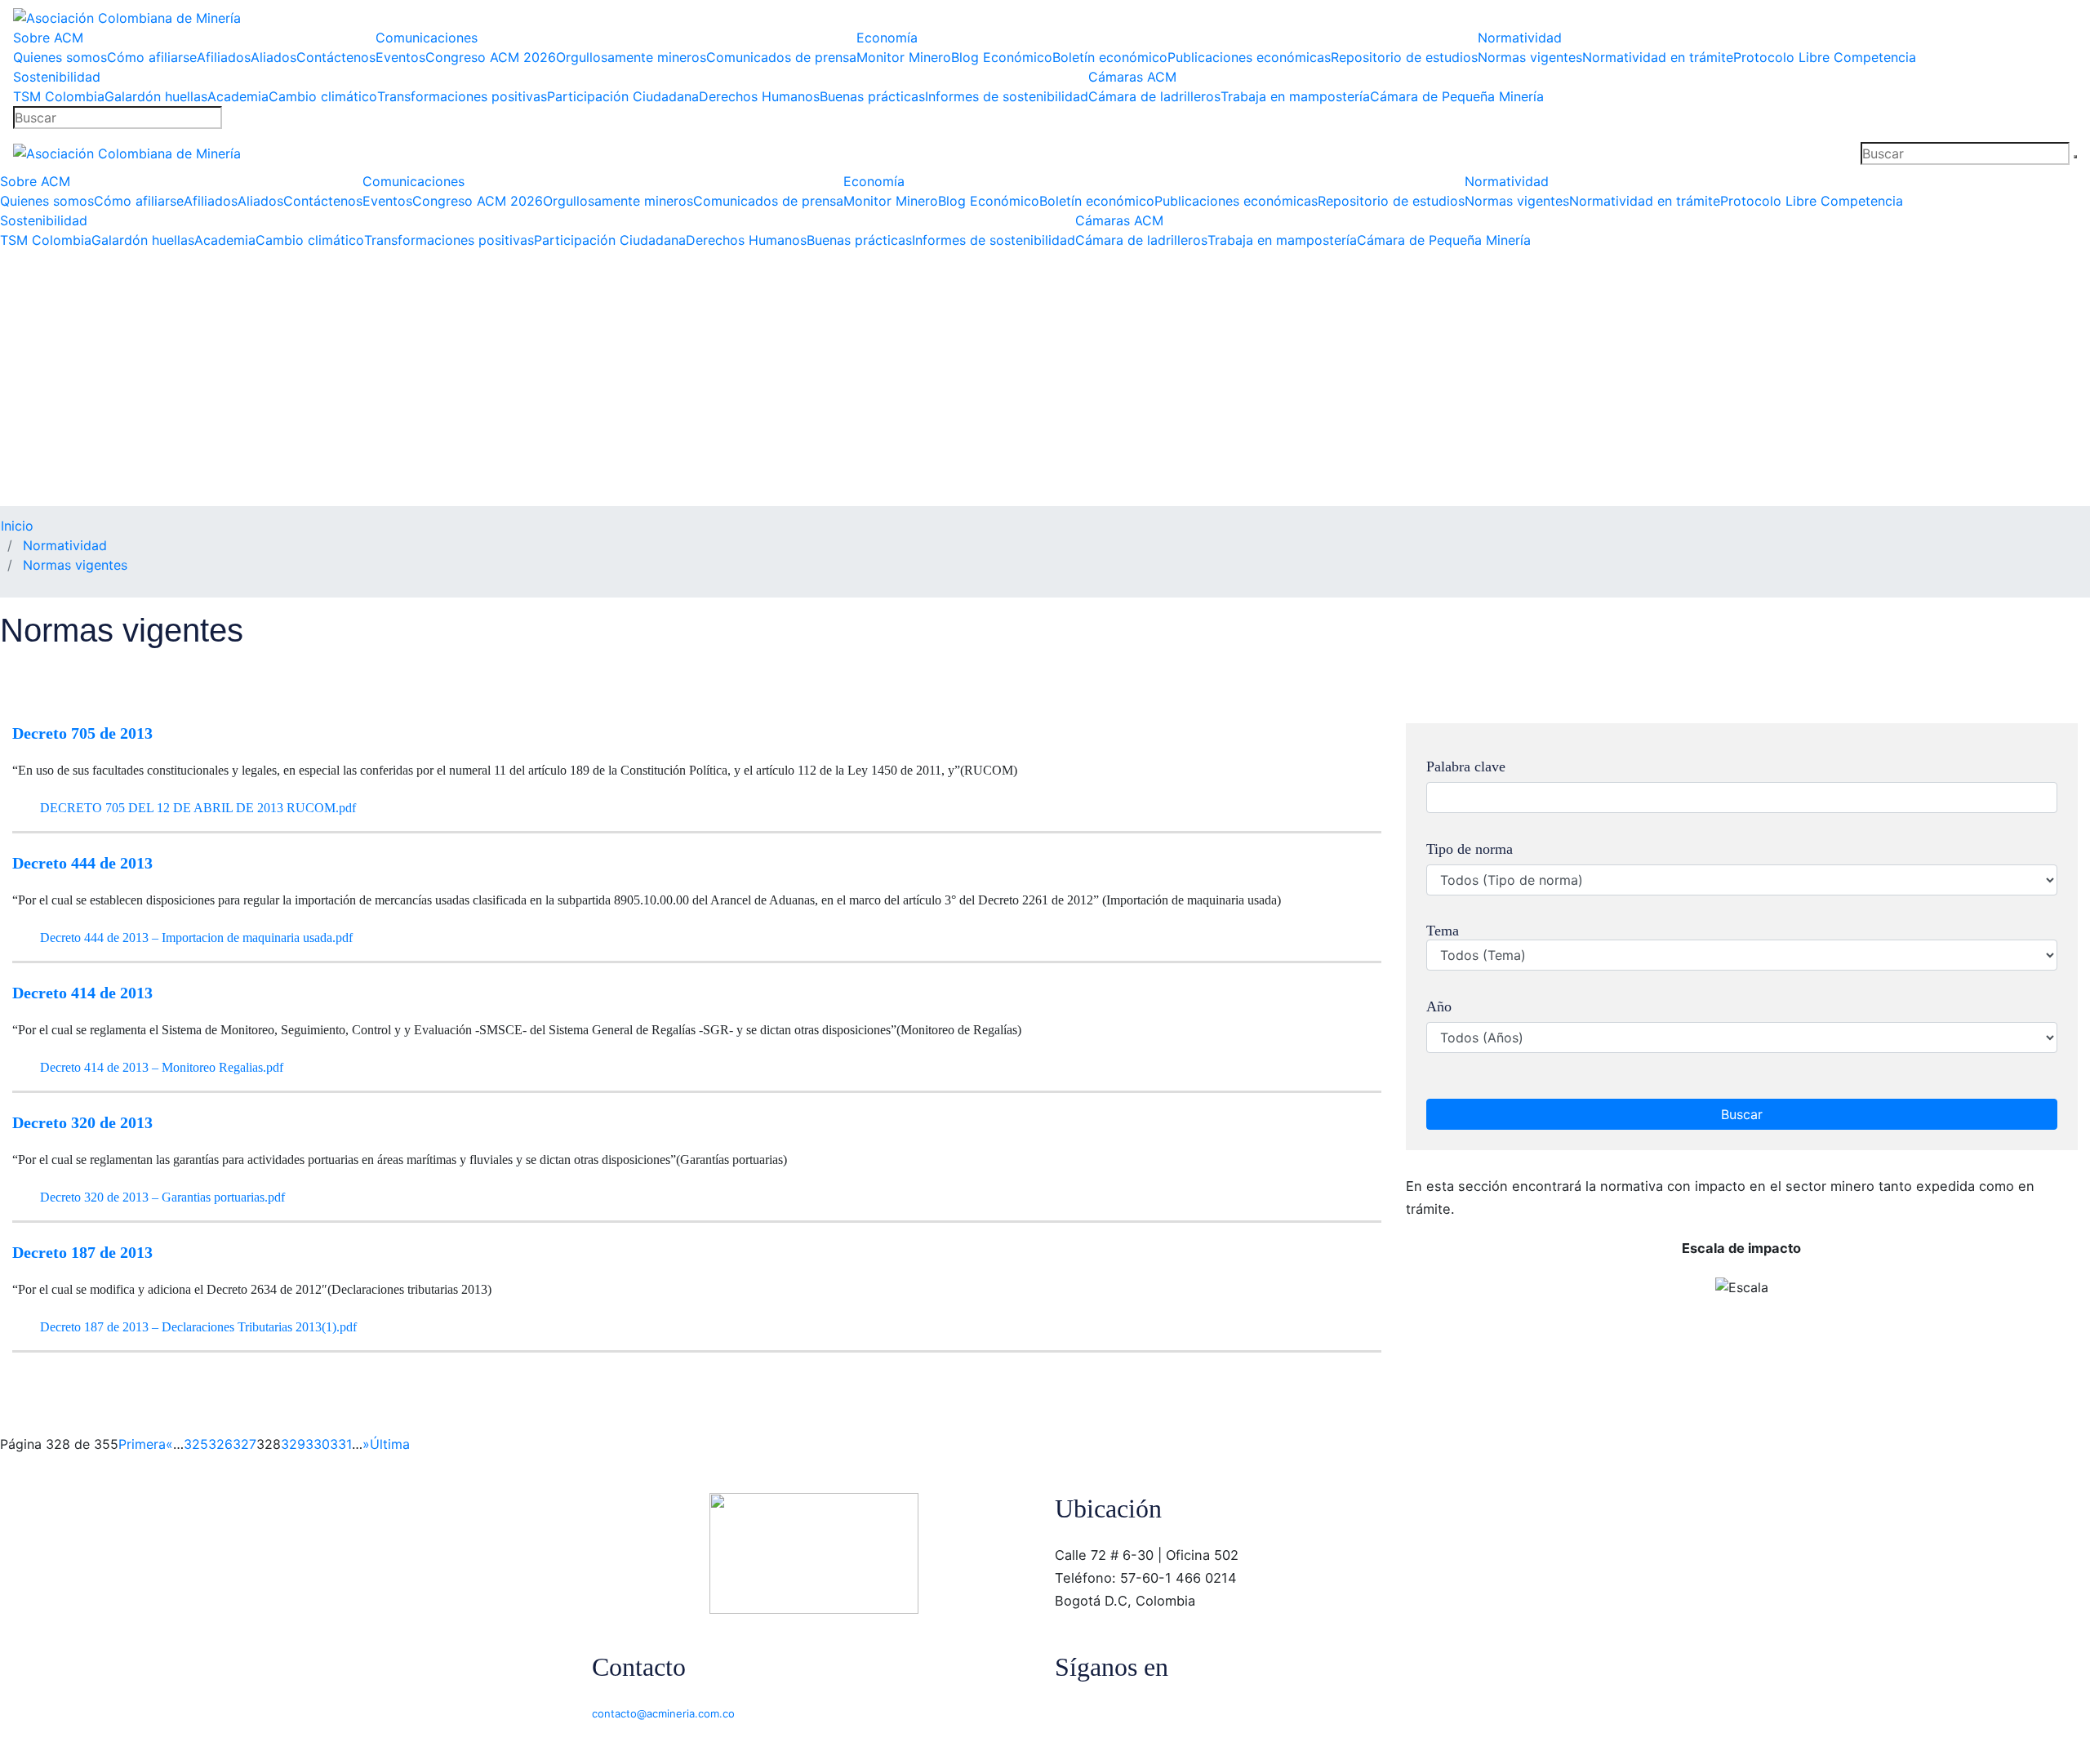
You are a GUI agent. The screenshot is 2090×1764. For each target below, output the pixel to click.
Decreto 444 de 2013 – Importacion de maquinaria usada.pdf (195, 938)
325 (196, 1444)
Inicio (17, 526)
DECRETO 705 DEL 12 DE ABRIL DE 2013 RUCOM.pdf (196, 808)
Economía (887, 38)
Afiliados (224, 57)
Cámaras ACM (1132, 77)
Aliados (273, 57)
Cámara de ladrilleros (1154, 96)
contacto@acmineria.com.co (663, 1713)
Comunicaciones (427, 38)
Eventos (400, 57)
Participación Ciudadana (623, 96)
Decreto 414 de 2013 (82, 993)
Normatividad (1520, 38)
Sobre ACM (48, 38)
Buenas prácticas (872, 96)
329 (293, 1444)
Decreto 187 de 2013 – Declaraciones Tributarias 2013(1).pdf (197, 1327)
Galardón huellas (156, 96)
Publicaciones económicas (1249, 57)
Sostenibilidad (57, 77)
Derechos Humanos (759, 96)
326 (220, 1444)
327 (245, 1444)
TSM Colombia (59, 96)
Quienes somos (60, 57)
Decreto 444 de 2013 (82, 863)
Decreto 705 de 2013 (82, 733)
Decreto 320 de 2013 (82, 1122)
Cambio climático (323, 96)
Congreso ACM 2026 (491, 57)
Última (390, 1444)
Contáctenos (336, 57)
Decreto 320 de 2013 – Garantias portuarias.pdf (161, 1197)
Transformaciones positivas (462, 96)
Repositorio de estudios (1404, 57)
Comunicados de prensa (781, 57)
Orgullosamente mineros (631, 57)
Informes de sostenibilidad (1007, 96)
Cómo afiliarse (152, 57)
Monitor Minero (904, 57)
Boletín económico (1110, 57)
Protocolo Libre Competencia (1825, 57)
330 (318, 1444)
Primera (142, 1444)
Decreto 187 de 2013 (82, 1252)
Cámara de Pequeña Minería (1457, 96)
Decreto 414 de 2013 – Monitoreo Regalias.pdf (160, 1067)
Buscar (1742, 1114)
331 (341, 1444)
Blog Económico (1002, 57)
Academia (238, 96)
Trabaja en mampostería (1295, 96)
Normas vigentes (1530, 57)
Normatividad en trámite (1658, 57)
